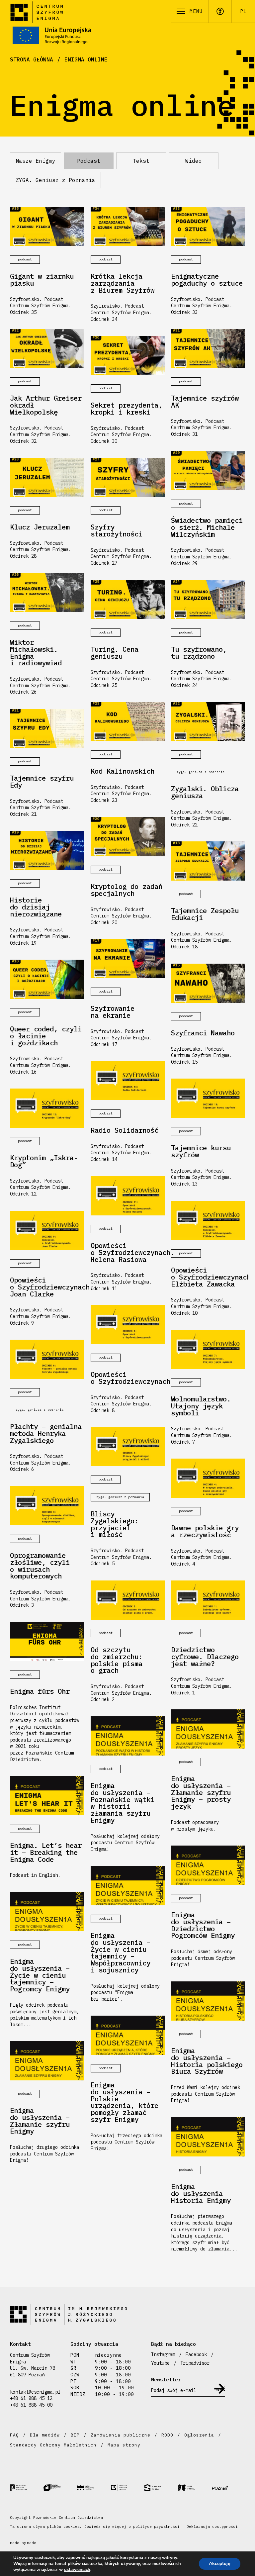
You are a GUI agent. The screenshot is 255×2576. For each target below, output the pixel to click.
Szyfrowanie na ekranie (113, 1012)
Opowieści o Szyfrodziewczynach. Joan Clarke (47, 1287)
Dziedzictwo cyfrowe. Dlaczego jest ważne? (205, 1657)
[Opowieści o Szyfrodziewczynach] (128, 1325)
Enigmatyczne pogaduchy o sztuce (207, 280)
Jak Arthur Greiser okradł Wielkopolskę (46, 405)
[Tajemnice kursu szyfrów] (208, 1098)
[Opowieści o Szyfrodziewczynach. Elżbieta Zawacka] (208, 1220)
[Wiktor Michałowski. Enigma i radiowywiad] (47, 593)
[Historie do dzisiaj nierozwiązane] (47, 850)
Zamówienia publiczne (121, 2435)
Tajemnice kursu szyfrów (201, 1152)
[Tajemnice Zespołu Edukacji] (208, 861)
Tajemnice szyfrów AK (205, 402)
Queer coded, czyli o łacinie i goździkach (46, 1036)
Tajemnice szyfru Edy (42, 782)
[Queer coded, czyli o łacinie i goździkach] (47, 979)
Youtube (160, 2363)
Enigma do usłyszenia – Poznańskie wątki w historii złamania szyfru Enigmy (123, 1803)
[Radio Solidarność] (128, 1081)
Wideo (194, 161)
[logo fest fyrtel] (195, 2487)
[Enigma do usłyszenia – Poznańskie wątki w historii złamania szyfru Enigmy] (128, 1736)
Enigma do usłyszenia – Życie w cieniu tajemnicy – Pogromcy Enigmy (40, 1975)
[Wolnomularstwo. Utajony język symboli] (208, 1349)
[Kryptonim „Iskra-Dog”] (47, 1108)
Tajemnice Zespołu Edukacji (205, 914)
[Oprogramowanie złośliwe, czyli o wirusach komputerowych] (47, 1506)
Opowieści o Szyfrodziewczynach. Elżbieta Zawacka (208, 1277)
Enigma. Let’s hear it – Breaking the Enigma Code (46, 1853)
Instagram (163, 2354)
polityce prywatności (156, 2527)
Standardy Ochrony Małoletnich (53, 2445)
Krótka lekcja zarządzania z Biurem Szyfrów (123, 283)
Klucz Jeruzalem (40, 527)
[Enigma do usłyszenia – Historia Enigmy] (208, 2137)
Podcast (89, 161)
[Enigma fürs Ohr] (47, 1642)
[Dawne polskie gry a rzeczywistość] (208, 1478)
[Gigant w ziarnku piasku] (47, 227)
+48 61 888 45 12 (31, 2398)
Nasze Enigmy (36, 161)
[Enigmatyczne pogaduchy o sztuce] (208, 227)
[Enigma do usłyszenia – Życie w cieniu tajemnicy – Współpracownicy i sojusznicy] (128, 1886)
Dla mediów (45, 2435)
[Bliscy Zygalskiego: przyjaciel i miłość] (128, 1447)
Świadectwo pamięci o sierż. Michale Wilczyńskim (207, 527)
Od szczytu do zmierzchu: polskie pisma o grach (117, 1660)
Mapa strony (124, 2445)
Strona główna (32, 59)
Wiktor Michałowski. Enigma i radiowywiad (36, 653)
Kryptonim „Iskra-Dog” (44, 1162)
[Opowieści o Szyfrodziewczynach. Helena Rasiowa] (128, 1196)
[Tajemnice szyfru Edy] (47, 728)
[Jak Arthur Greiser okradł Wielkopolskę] (47, 348)
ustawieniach (77, 2570)
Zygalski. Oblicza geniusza (205, 793)
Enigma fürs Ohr (40, 1692)
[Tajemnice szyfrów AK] (208, 348)
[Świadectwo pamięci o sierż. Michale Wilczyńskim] (208, 471)
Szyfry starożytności (117, 531)
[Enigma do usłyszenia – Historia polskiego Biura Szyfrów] (208, 2001)
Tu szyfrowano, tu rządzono (199, 653)
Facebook (196, 2354)
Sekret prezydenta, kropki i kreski (127, 409)
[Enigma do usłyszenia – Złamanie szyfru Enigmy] (47, 2061)
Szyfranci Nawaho (203, 1033)
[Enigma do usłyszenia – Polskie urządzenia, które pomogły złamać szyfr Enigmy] (128, 2035)
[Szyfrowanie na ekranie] (128, 959)
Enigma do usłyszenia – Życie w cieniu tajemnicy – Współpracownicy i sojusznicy (121, 1953)
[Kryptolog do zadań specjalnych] (128, 837)
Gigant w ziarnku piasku (42, 280)
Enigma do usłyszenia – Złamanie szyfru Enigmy (40, 2121)
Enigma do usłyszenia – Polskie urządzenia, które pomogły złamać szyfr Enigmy (125, 2102)
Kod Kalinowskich (123, 771)
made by (23, 2543)
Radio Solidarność (125, 1131)
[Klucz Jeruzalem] (47, 477)
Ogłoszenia (199, 2435)
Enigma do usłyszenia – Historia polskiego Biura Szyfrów (207, 2061)
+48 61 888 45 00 (31, 2405)
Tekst (141, 161)
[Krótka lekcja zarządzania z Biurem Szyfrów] (128, 227)
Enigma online (86, 59)
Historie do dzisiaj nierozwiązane (36, 907)
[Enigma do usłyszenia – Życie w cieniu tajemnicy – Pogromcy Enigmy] (47, 1912)
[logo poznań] (228, 2488)
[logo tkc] (94, 2488)
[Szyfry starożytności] (128, 477)
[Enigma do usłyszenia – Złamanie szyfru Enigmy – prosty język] (208, 1729)
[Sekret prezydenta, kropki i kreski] (128, 355)
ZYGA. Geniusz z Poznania (55, 180)
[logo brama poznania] (60, 2488)
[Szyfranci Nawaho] (208, 983)
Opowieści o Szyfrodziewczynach (128, 1378)
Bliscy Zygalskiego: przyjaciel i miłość (115, 1525)
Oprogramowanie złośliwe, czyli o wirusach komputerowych (40, 1566)
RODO (167, 2435)
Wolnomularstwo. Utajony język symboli (201, 1406)
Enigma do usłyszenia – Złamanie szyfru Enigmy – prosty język (201, 1793)
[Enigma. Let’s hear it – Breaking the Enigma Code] (47, 1796)
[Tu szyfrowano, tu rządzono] (208, 600)
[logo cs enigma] (127, 2488)
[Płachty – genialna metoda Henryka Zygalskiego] (47, 1359)
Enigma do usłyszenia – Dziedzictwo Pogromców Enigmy (203, 1925)
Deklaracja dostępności (212, 2527)
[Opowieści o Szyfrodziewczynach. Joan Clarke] (47, 1230)
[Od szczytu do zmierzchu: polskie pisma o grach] (128, 1600)
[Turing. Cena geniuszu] (128, 600)
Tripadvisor (195, 2363)
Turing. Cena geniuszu (115, 653)
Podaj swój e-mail (174, 2390)
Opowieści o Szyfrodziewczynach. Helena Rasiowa (128, 1253)
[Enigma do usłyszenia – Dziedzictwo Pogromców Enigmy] (208, 1865)
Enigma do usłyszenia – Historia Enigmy (201, 2194)
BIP (75, 2435)
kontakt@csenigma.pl (35, 2392)
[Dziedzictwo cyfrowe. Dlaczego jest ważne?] (208, 1600)
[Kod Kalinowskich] (128, 721)
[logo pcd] (27, 2487)
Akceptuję (220, 2564)
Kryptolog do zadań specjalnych (127, 890)
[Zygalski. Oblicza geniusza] (208, 721)
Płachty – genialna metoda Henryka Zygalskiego (46, 1434)
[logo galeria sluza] (161, 2488)
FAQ (14, 2435)
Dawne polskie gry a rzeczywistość (205, 1532)
